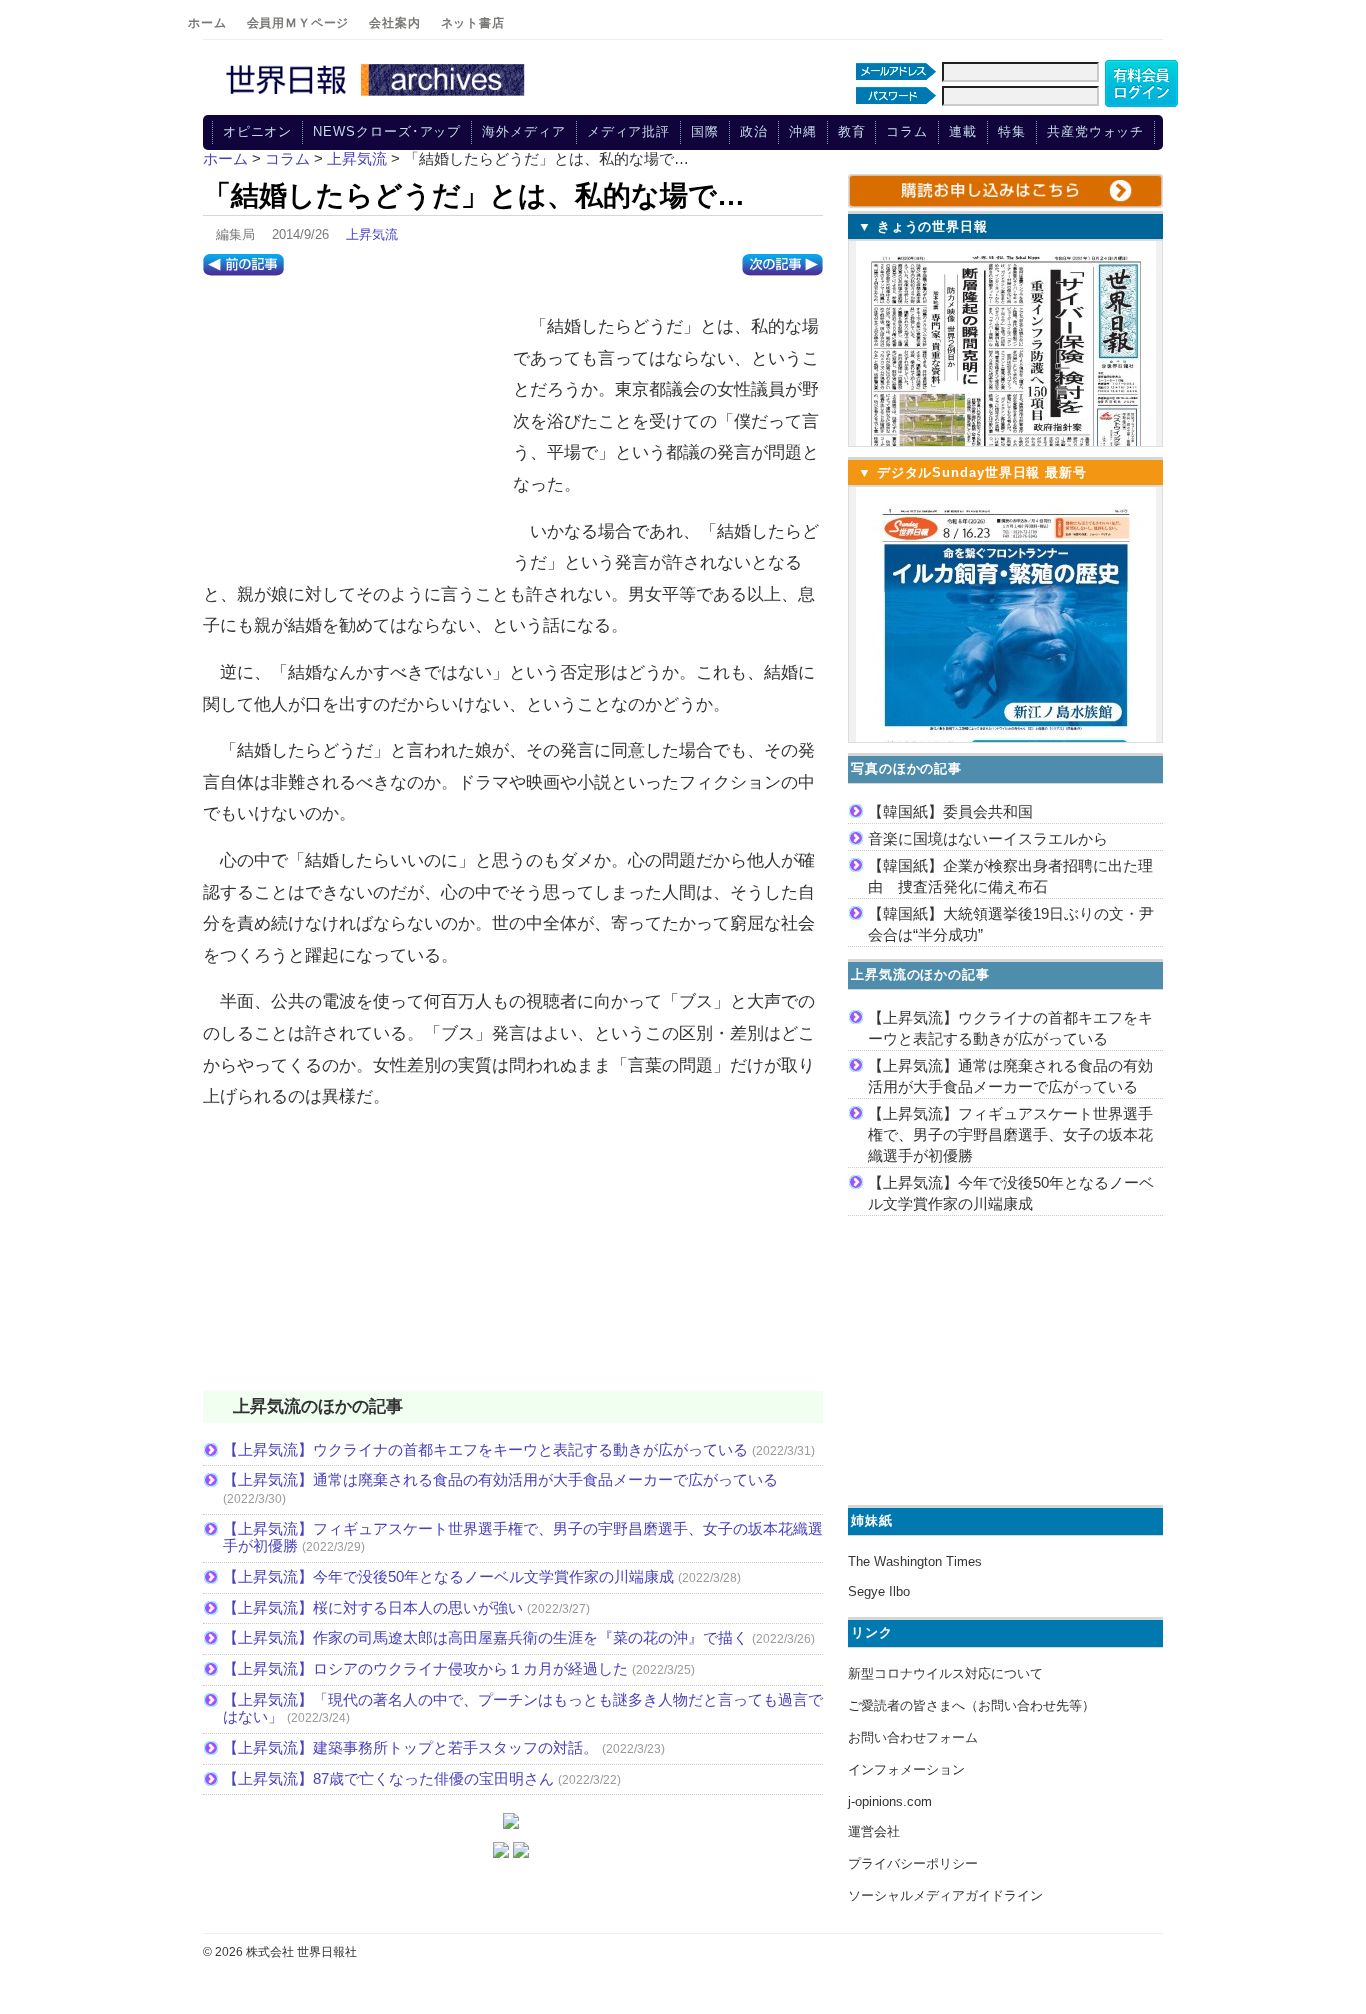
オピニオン (258, 131)
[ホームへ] (378, 97)
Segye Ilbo (879, 1591)
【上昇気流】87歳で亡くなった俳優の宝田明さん (388, 1778)
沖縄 (803, 131)
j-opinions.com (890, 1801)
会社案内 (394, 23)
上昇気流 (372, 234)
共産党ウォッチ (1095, 131)
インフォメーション (906, 1769)
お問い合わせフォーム (913, 1737)
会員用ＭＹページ (298, 23)
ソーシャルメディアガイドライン (945, 1895)
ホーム (207, 23)
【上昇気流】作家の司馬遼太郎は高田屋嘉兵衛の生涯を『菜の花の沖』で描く (485, 1637)
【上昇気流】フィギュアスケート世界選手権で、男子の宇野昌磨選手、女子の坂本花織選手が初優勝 (1010, 1134)
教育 (852, 131)
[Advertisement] (353, 431)
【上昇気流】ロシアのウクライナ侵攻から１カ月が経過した (425, 1668)
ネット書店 (473, 23)
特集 (1012, 131)
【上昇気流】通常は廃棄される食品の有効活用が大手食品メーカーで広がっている (500, 1479)
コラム (907, 131)
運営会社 (874, 1831)
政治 (754, 131)
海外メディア (523, 131)
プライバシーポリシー (913, 1863)
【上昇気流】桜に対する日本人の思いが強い (373, 1607)
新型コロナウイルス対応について (945, 1673)
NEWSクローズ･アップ (387, 131)
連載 (963, 131)
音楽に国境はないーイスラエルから (988, 838)
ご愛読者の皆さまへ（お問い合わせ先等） (971, 1705)
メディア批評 (628, 131)
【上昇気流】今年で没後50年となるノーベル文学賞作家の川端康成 (448, 1576)
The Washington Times (915, 1561)
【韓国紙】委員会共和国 (950, 811)
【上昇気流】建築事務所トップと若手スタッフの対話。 (410, 1747)
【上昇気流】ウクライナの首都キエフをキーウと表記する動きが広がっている (485, 1449)
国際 (705, 131)
